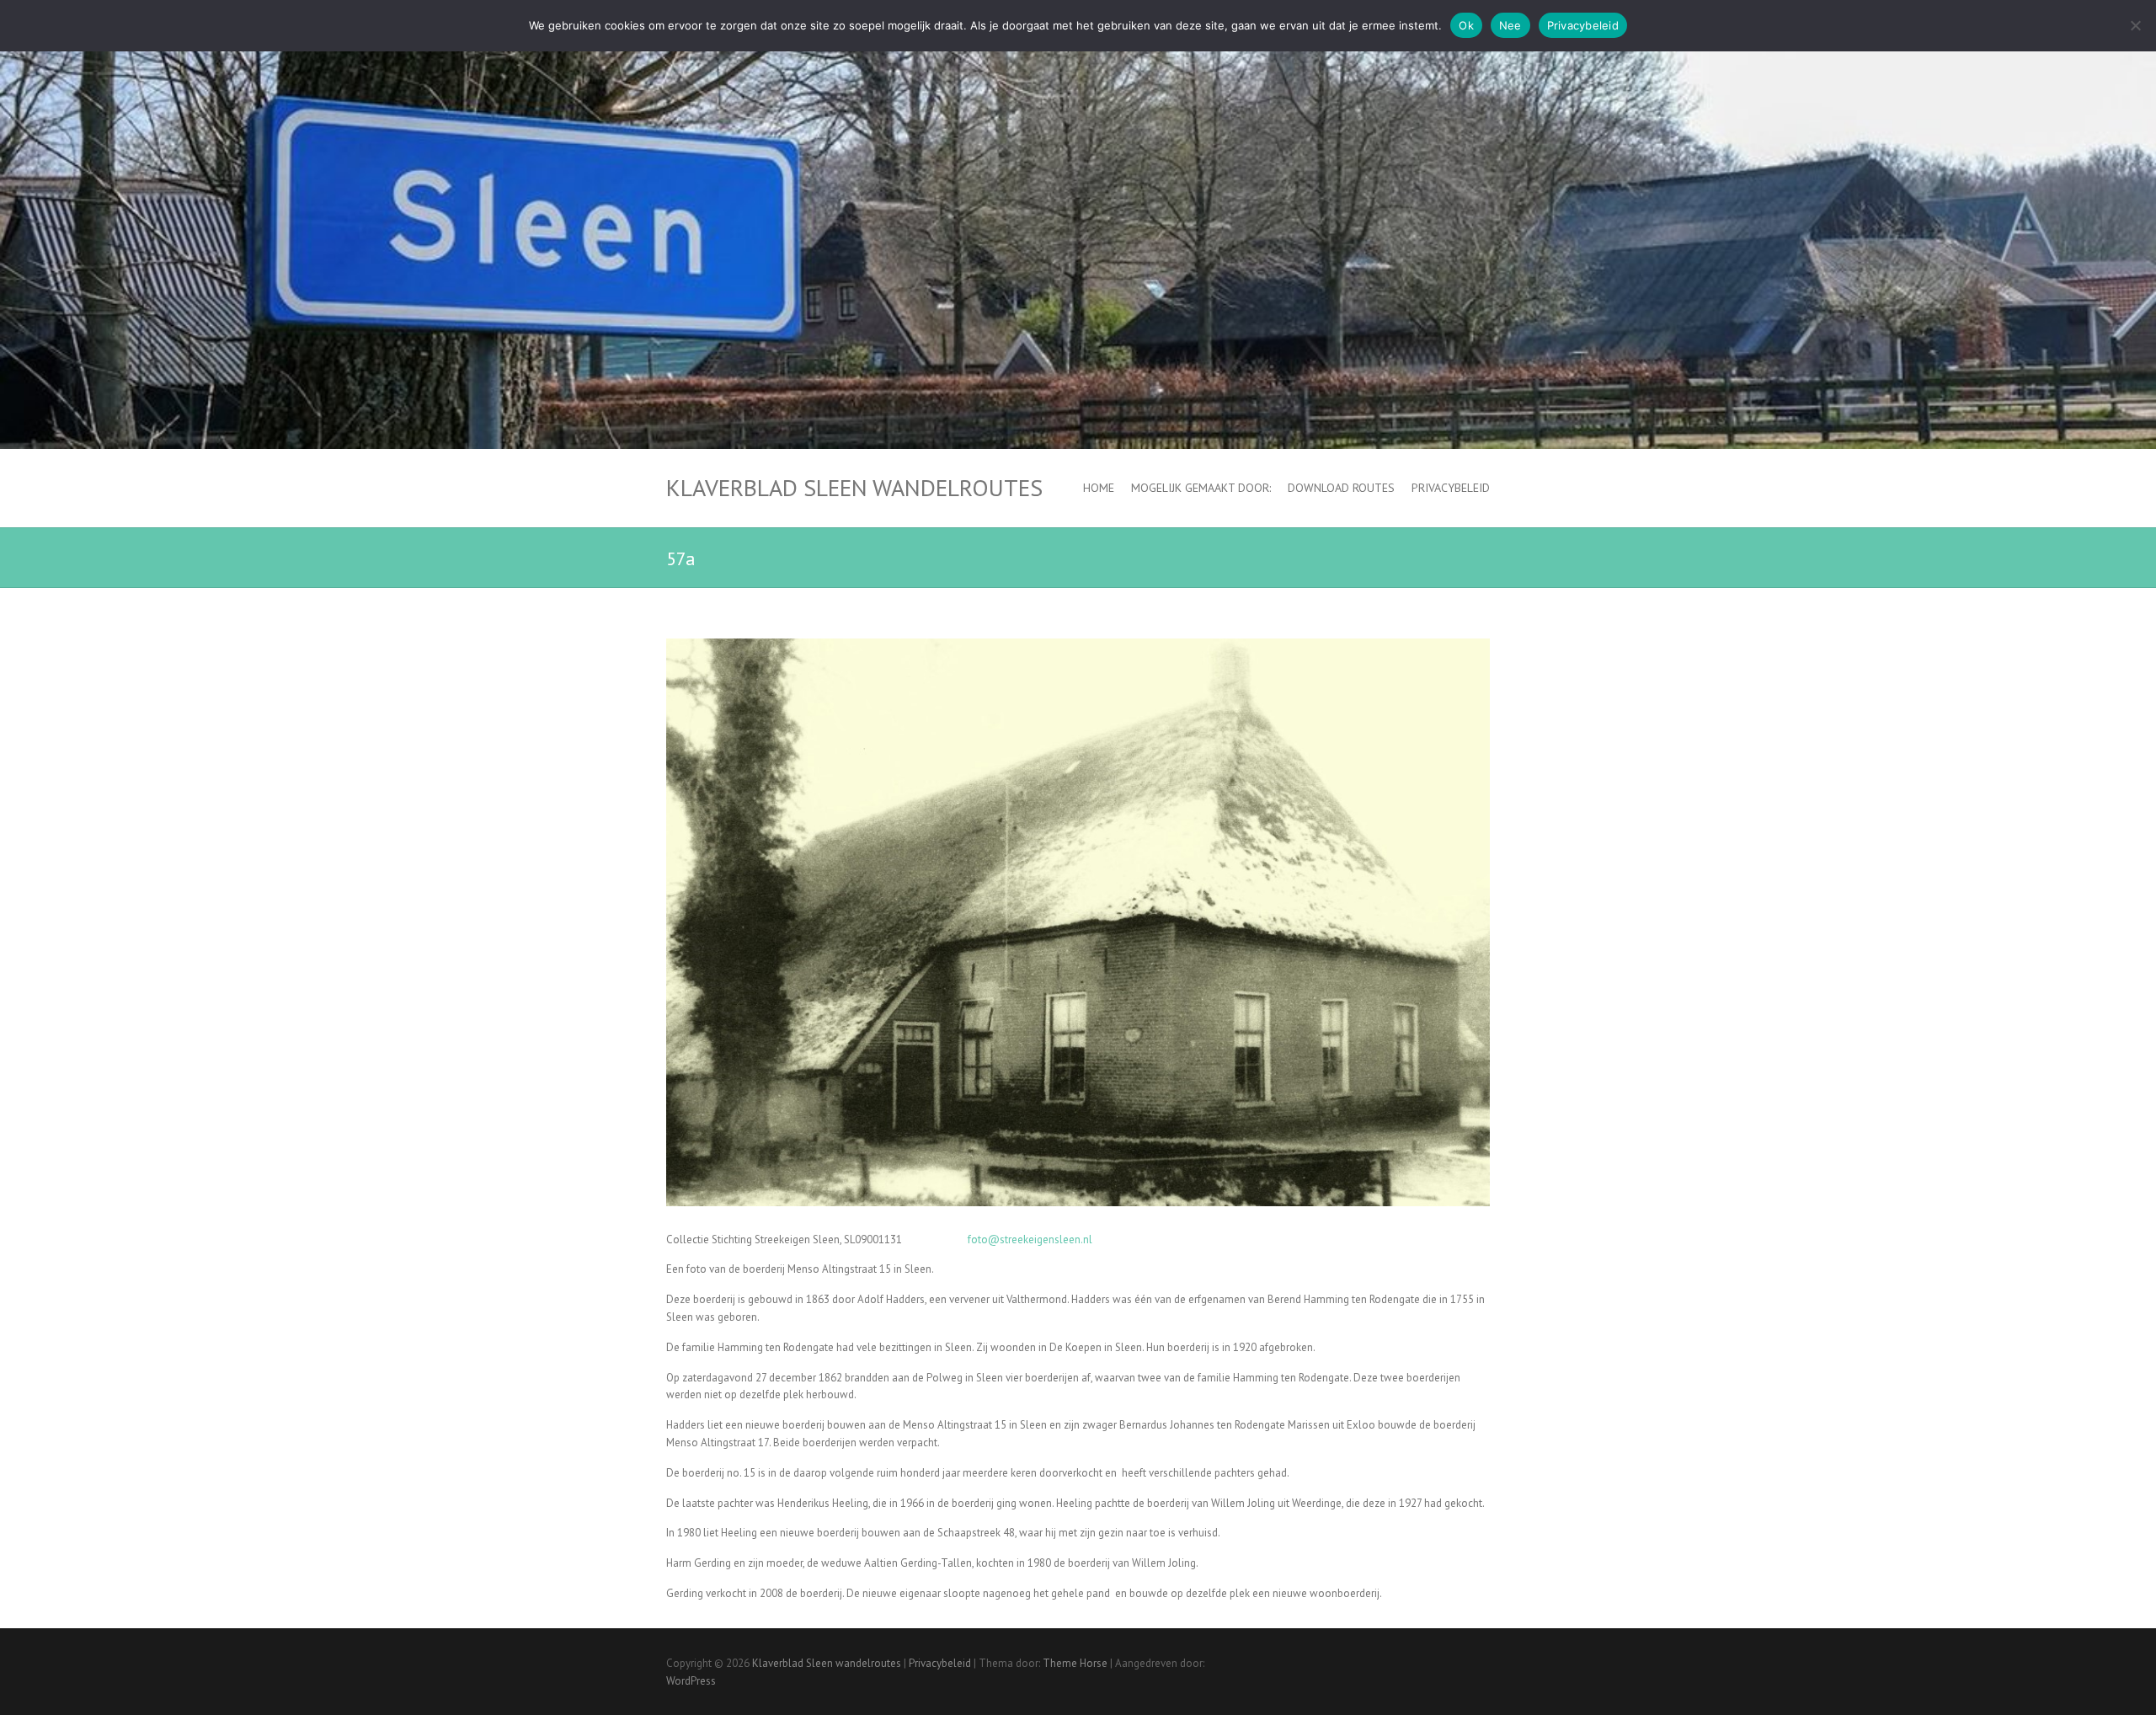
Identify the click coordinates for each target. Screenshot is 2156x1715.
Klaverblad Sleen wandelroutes (854, 488)
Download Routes (1341, 488)
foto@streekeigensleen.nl (1030, 1240)
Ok (1466, 25)
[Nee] (2135, 25)
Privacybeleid (1451, 488)
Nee (1510, 25)
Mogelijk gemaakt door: (1201, 488)
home (1099, 488)
